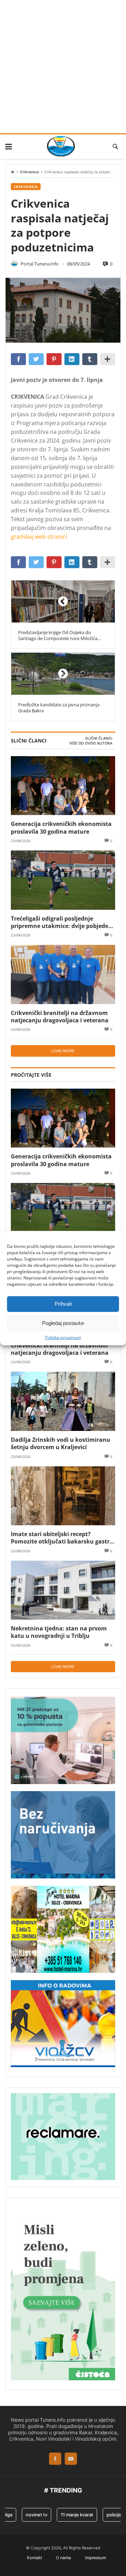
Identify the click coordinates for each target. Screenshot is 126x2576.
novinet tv (28, 2515)
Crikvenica (29, 172)
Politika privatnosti (63, 1337)
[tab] (99, 739)
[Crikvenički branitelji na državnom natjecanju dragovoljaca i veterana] (63, 974)
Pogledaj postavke (63, 1323)
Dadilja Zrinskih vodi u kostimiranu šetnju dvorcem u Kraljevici (61, 1443)
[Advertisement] (63, 67)
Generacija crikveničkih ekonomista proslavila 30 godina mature (61, 828)
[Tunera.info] (61, 146)
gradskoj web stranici (39, 537)
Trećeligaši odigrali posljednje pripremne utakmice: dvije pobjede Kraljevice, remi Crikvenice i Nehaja (60, 922)
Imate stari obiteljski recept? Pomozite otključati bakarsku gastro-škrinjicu (63, 1538)
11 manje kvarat (68, 2515)
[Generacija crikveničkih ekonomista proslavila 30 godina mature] (63, 786)
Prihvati (63, 1304)
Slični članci (99, 738)
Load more (63, 1051)
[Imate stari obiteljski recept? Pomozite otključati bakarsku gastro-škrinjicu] (63, 1496)
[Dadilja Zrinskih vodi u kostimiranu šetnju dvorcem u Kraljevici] (63, 1401)
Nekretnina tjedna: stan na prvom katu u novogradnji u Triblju (59, 1632)
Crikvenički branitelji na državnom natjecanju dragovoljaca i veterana (60, 1017)
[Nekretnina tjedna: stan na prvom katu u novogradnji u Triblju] (63, 1590)
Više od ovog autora (91, 743)
